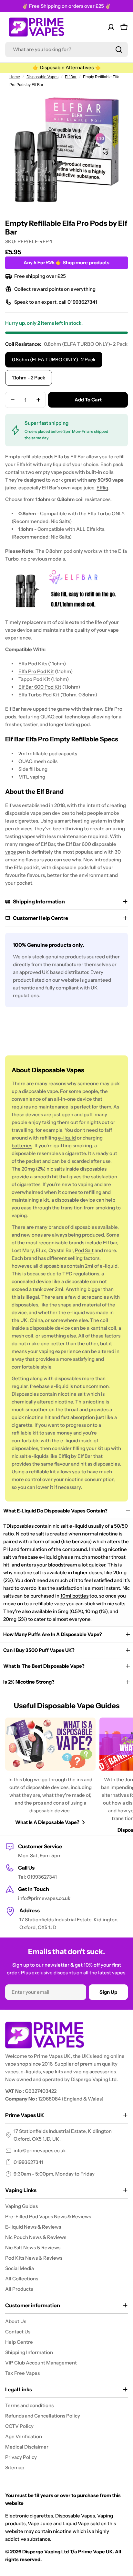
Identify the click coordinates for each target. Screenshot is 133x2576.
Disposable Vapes (42, 77)
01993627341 (28, 2162)
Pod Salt (84, 1250)
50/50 (121, 1526)
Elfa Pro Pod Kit (36, 671)
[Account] (111, 27)
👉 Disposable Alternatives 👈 (67, 67)
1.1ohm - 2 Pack (29, 378)
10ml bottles (74, 1596)
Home (15, 77)
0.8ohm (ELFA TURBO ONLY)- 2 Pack (54, 360)
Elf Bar (71, 77)
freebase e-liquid (37, 1557)
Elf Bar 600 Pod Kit (40, 687)
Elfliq (102, 488)
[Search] (119, 49)
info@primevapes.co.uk (40, 2150)
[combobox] (66, 49)
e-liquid (67, 1138)
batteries (22, 1146)
